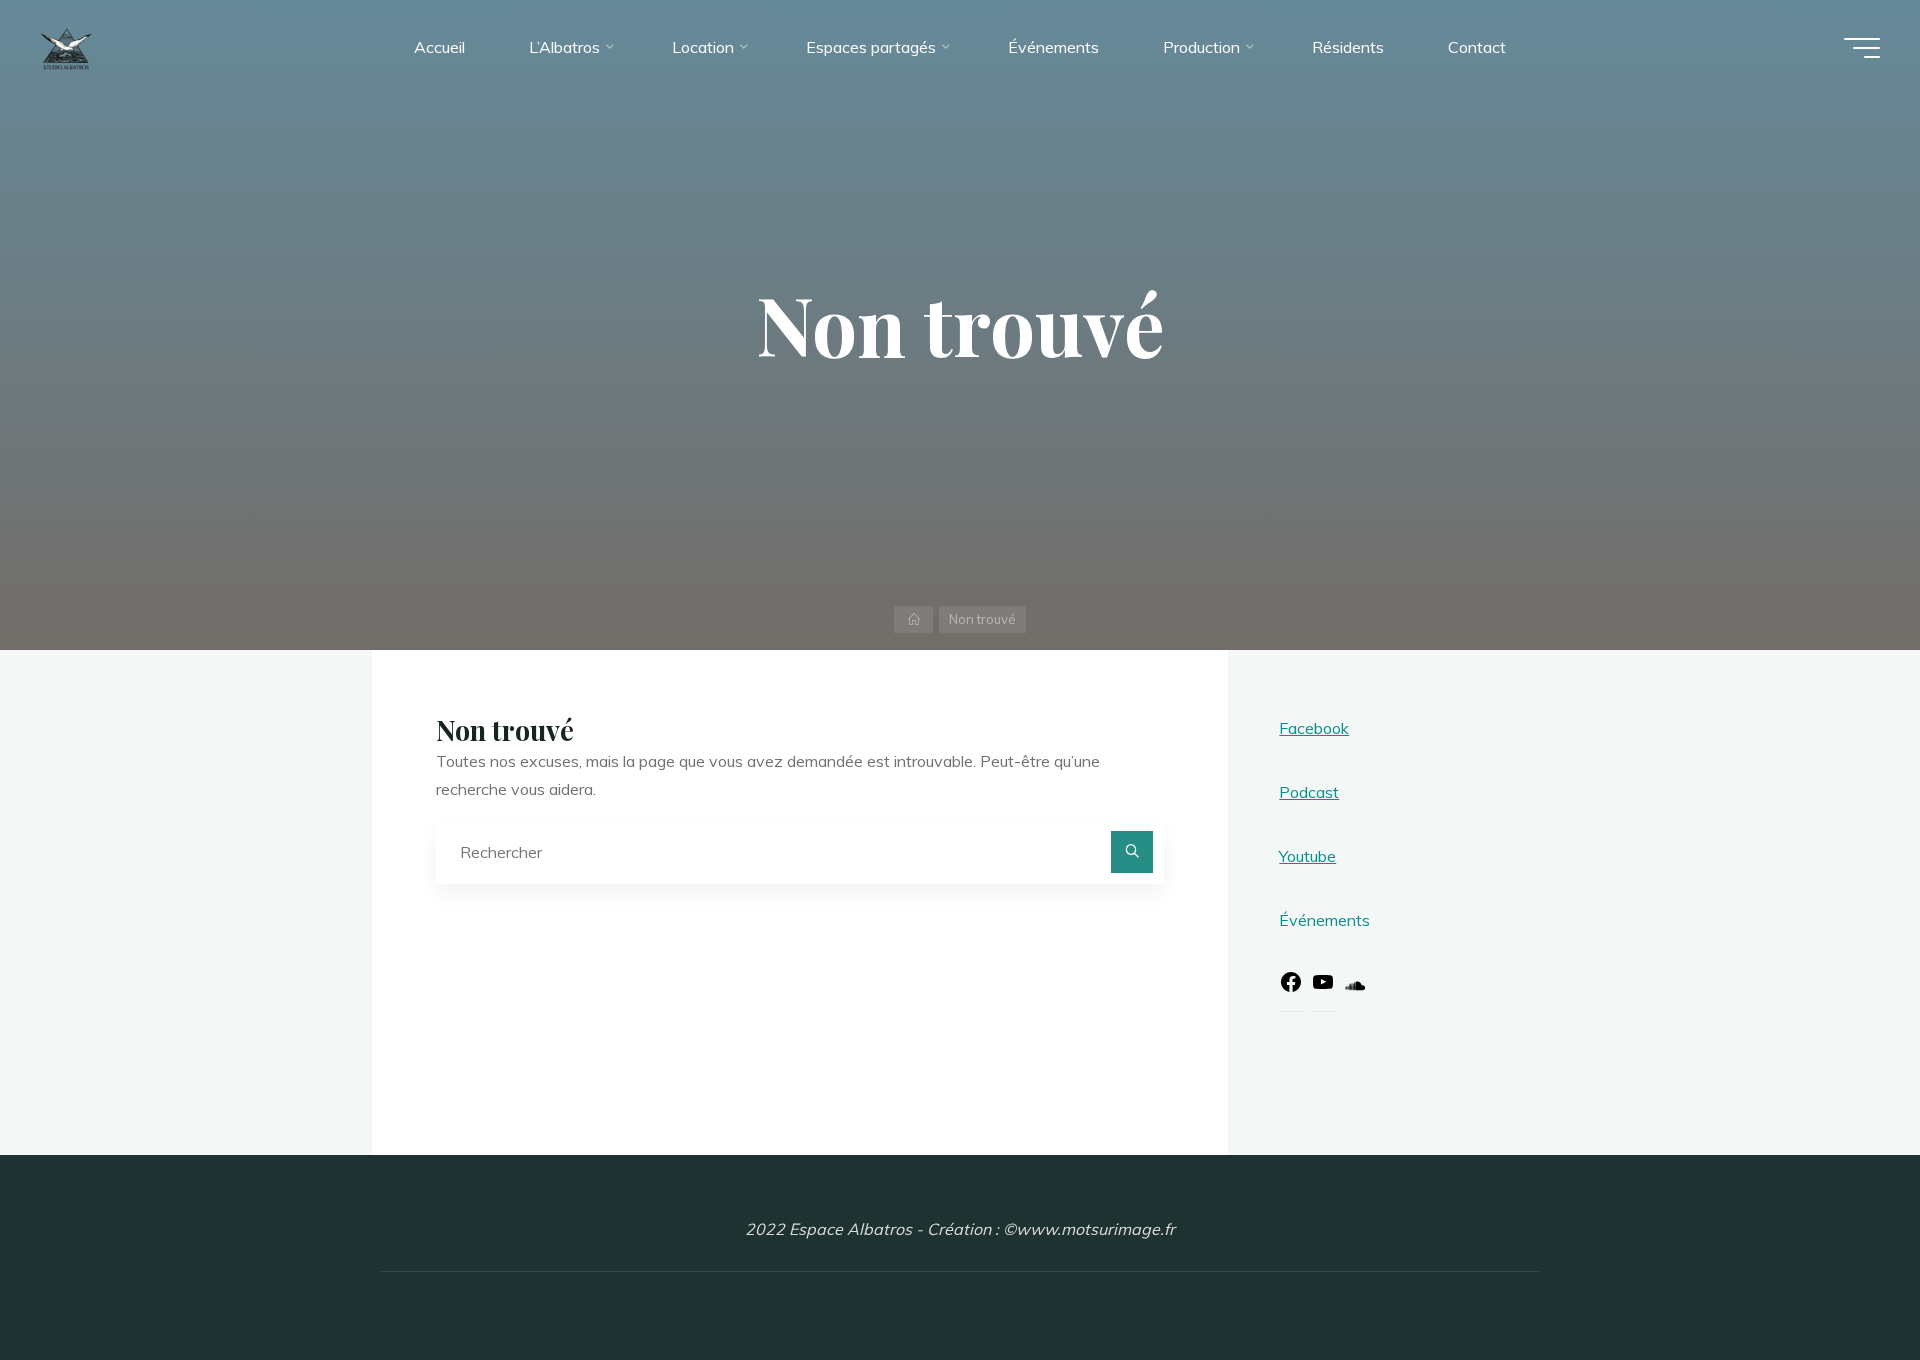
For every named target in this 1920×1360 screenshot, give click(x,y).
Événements (1324, 920)
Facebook (1314, 728)
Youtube (1307, 856)
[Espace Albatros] (66, 47)
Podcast (1309, 792)
